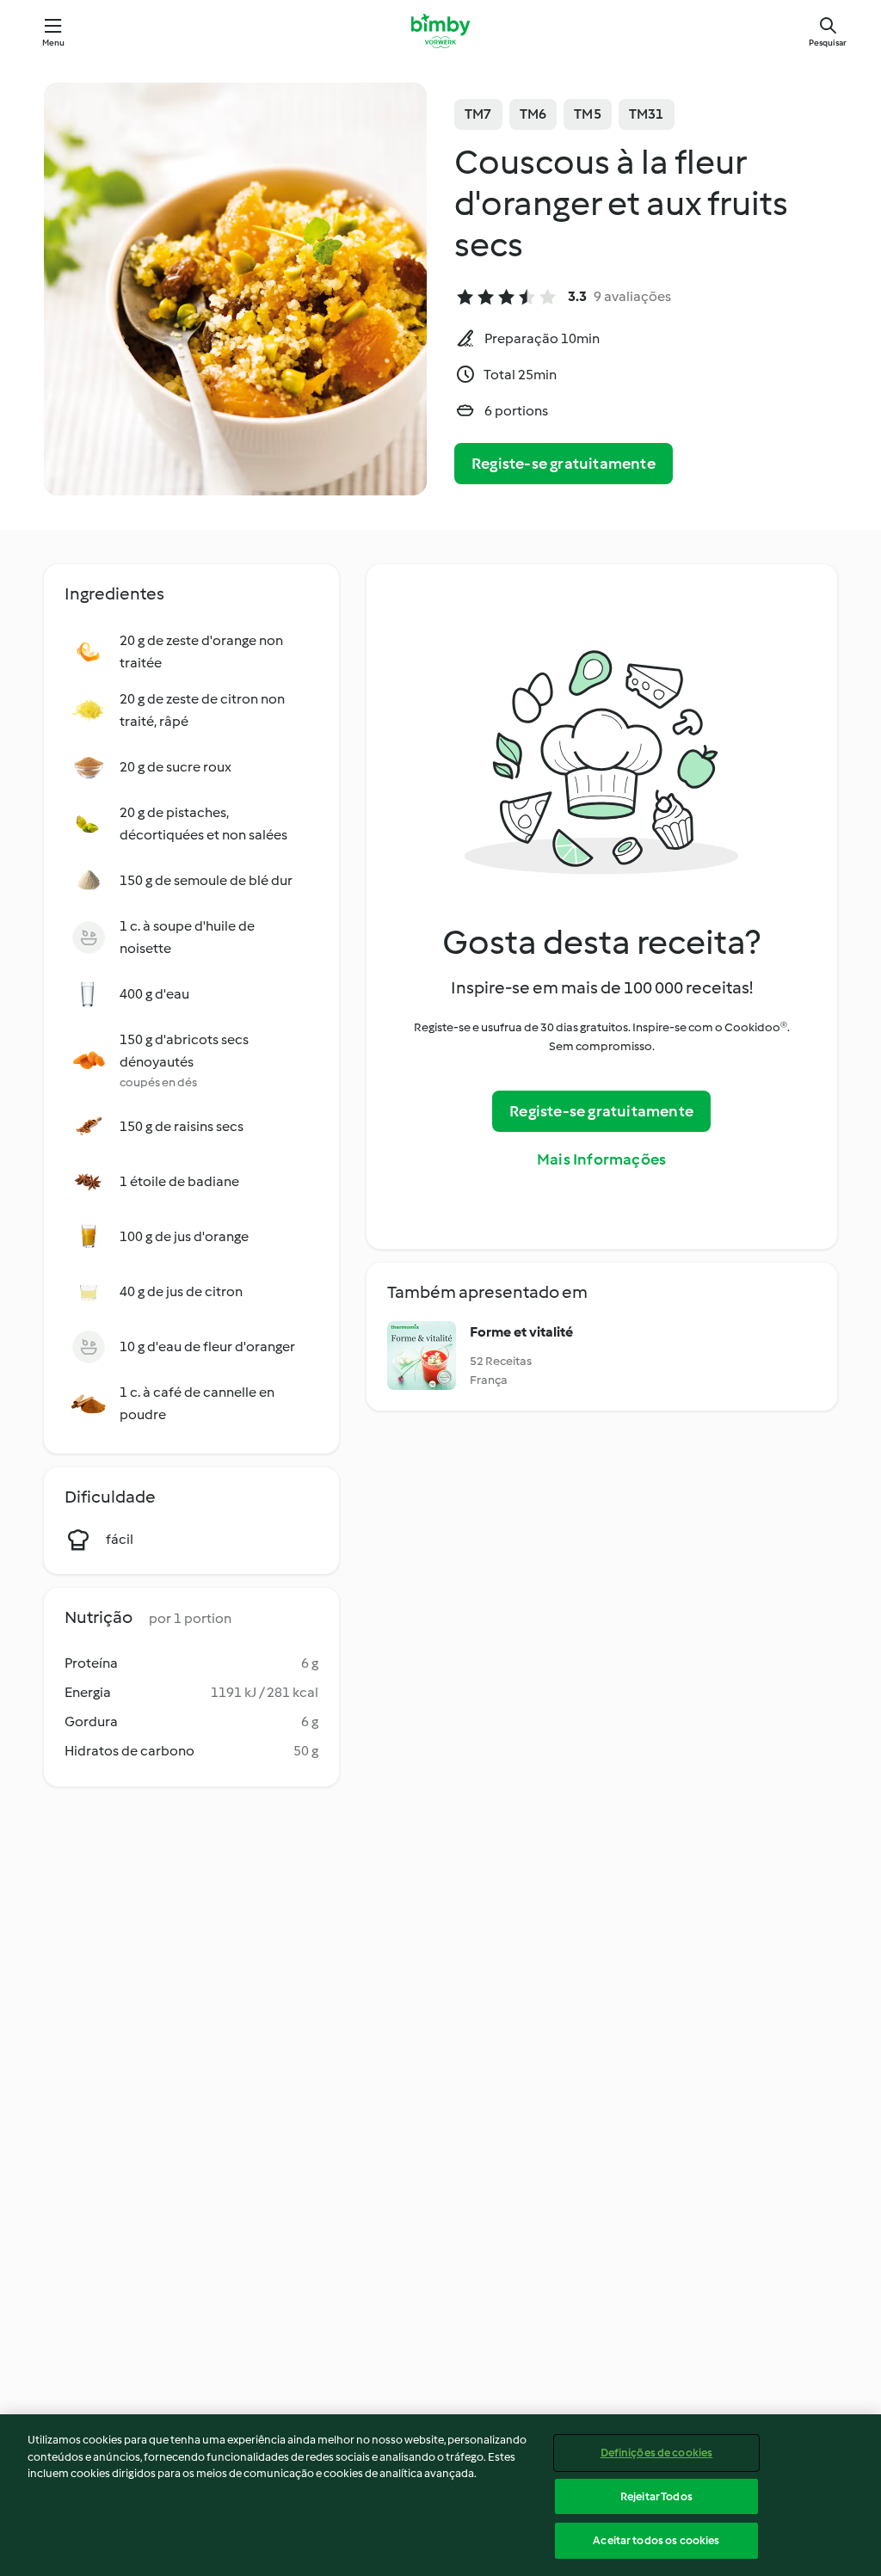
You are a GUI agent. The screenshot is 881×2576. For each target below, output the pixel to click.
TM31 (647, 114)
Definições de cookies (657, 2453)
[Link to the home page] (440, 31)
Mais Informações (601, 1159)
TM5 (588, 114)
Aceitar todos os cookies (656, 2540)
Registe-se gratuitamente (564, 464)
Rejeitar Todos (656, 2496)
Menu (54, 43)
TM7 (478, 114)
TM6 (533, 114)
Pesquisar (828, 43)
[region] (440, 2495)
